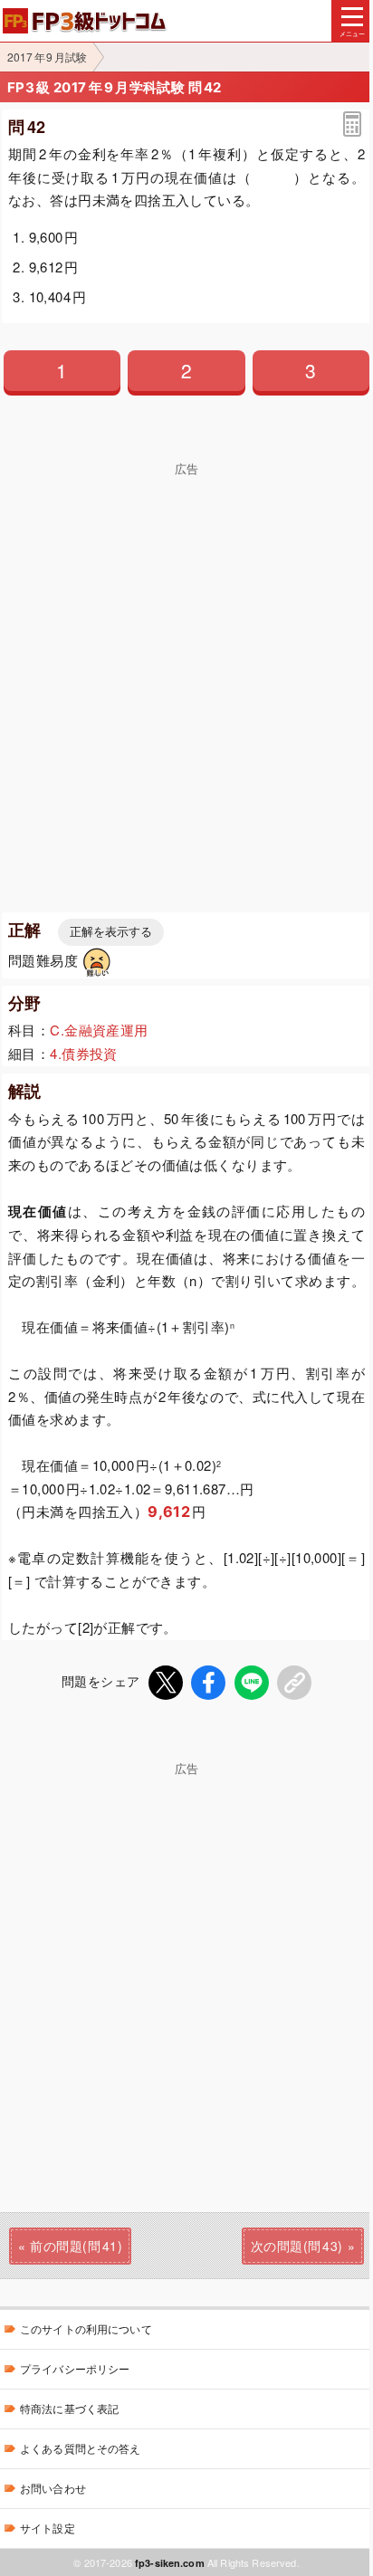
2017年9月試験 (47, 57)
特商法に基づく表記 (69, 2408)
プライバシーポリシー (75, 2368)
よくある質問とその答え (81, 2448)
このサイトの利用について (86, 2328)
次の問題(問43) (297, 2246)
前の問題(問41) (76, 2246)
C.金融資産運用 (99, 1030)
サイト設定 (48, 2528)
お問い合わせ (53, 2488)
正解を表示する (111, 932)
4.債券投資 (84, 1053)
